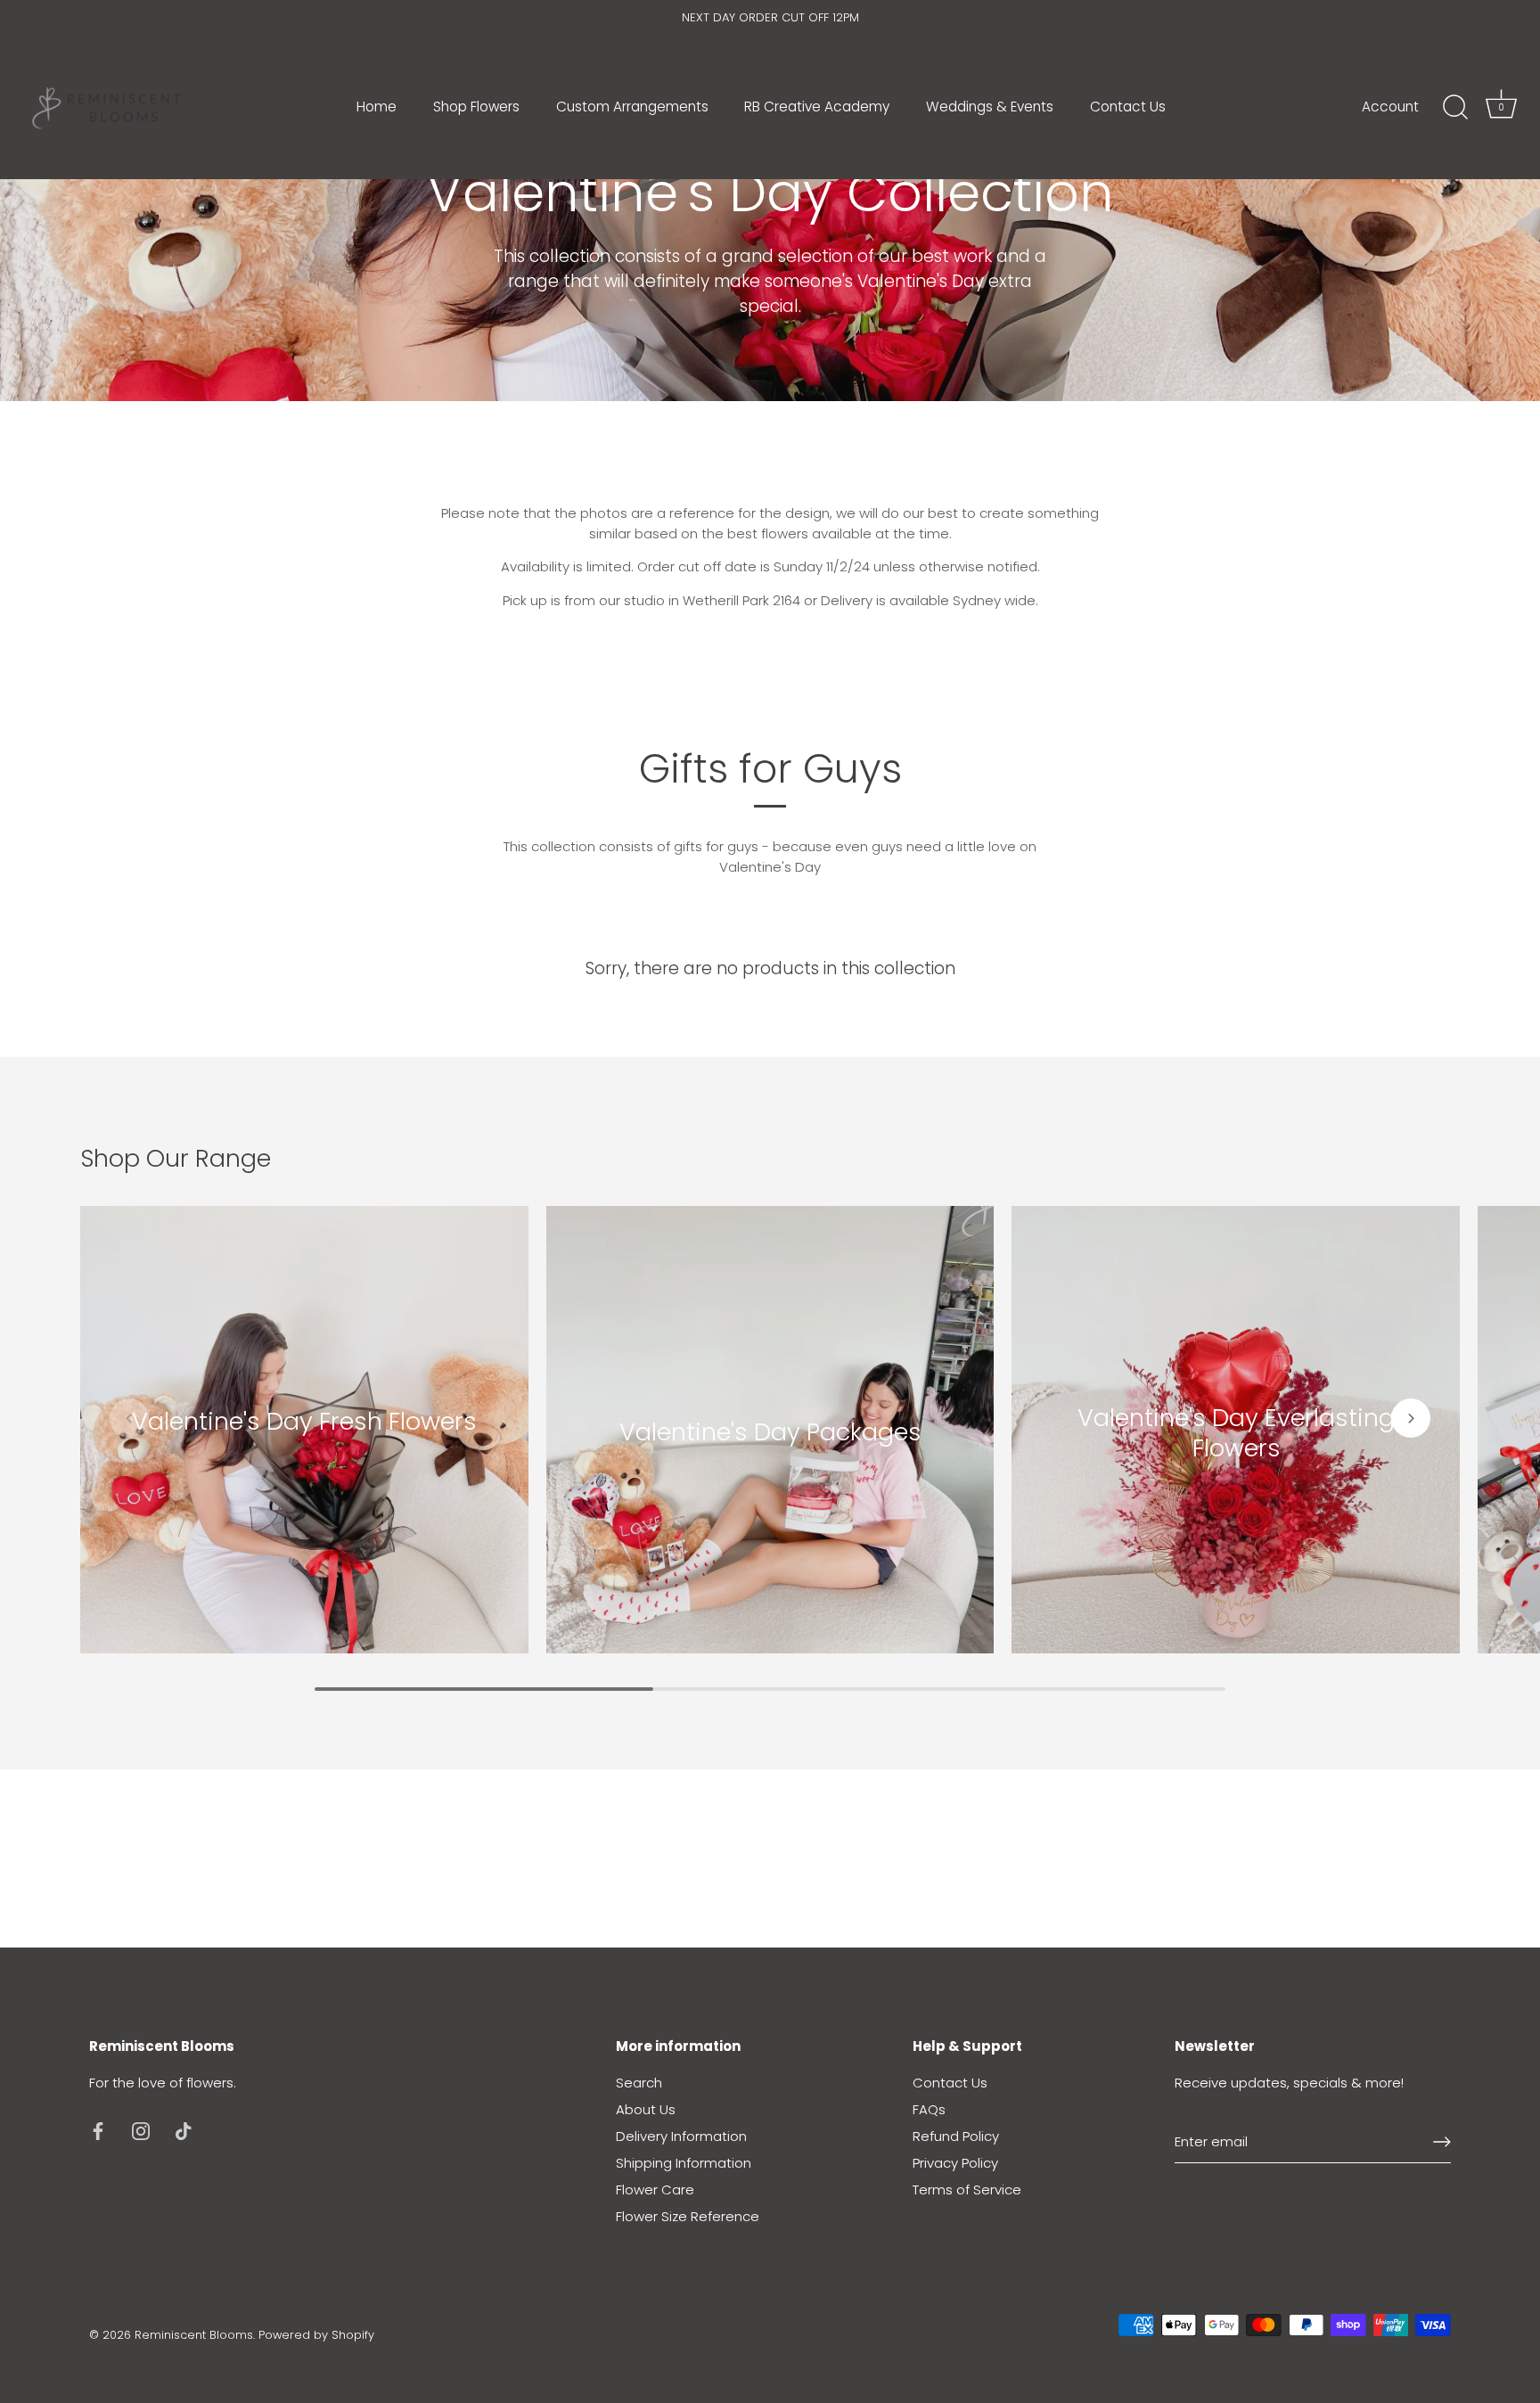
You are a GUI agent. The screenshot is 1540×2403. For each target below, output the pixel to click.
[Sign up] (1442, 2142)
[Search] (1455, 108)
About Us (646, 2109)
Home (377, 107)
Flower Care (655, 2190)
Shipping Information (684, 2163)
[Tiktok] (184, 2130)
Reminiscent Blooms (194, 2335)
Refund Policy (956, 2136)
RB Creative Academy (817, 107)
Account (1390, 107)
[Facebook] (98, 2130)
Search (639, 2083)
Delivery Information (681, 2136)
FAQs (929, 2109)
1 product (304, 1446)
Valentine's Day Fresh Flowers (304, 1421)
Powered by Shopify (316, 2335)
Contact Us (1128, 107)
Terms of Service (967, 2190)
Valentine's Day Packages (770, 1431)
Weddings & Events (990, 107)
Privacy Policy (955, 2163)
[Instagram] (141, 2130)
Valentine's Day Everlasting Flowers (1236, 1431)
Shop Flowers (476, 107)
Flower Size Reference (688, 2216)
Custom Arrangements (632, 107)
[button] (129, 1418)
